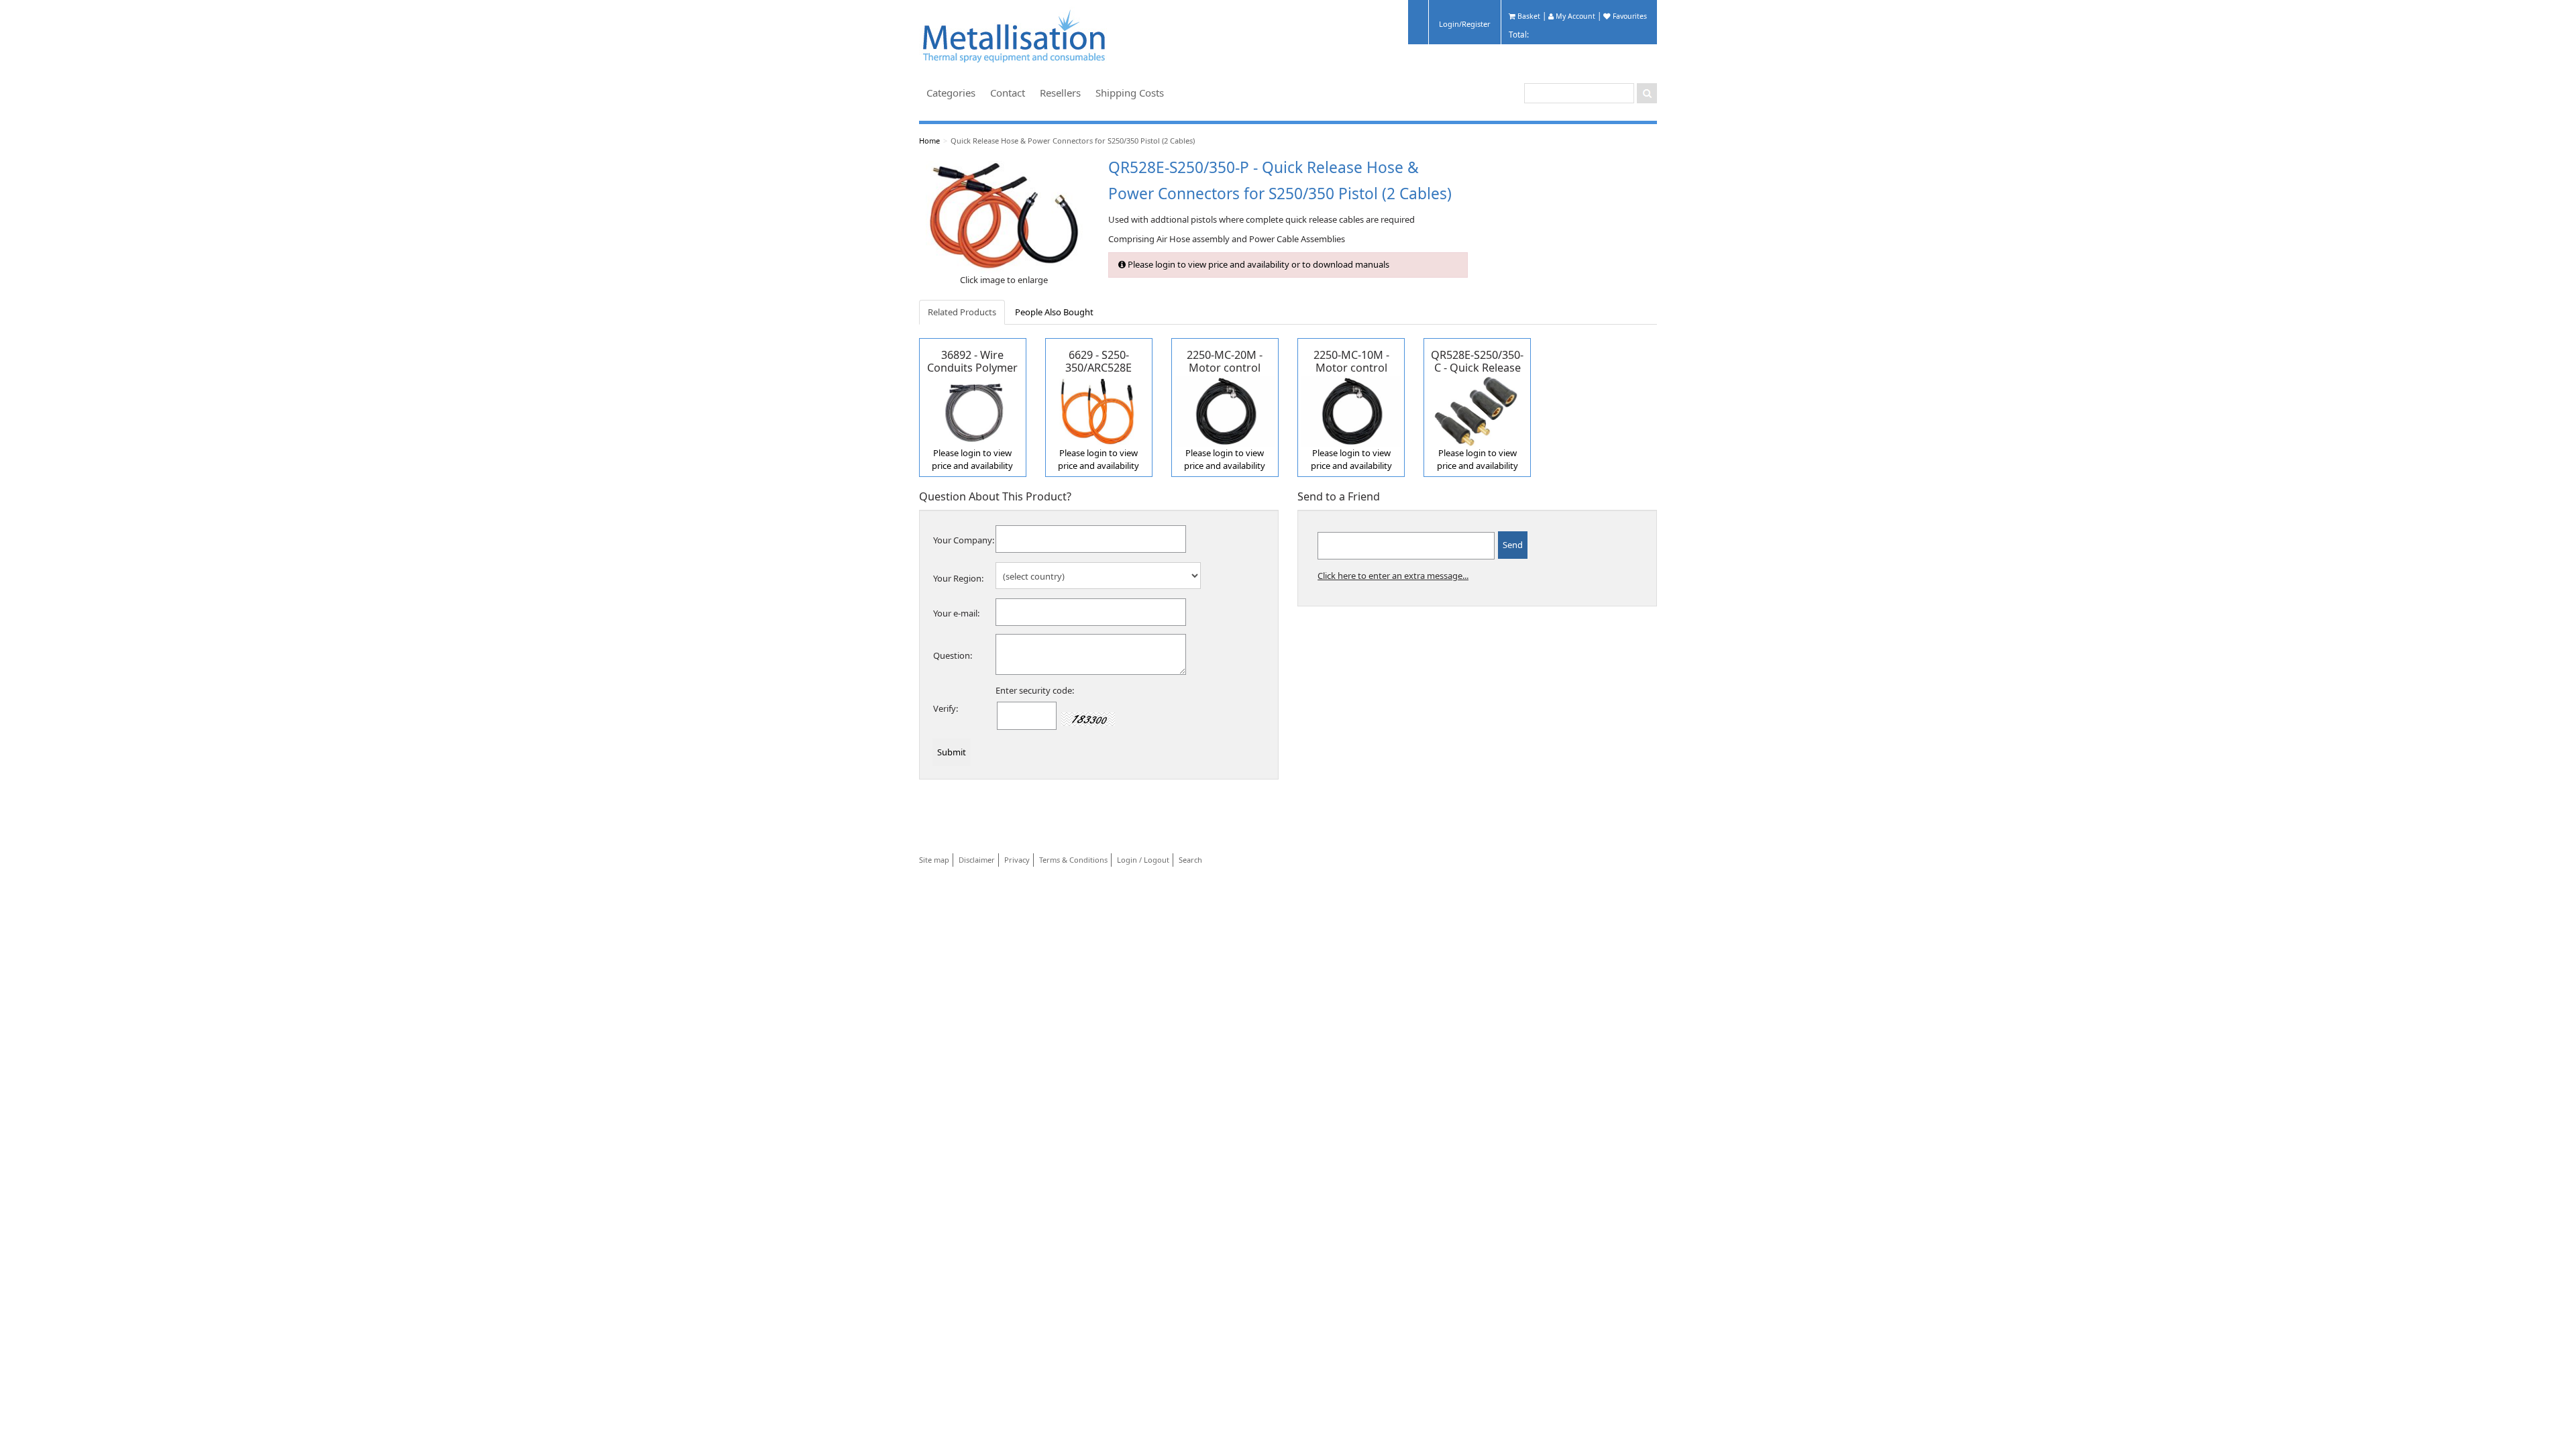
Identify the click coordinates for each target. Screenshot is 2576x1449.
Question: (953, 655)
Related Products (962, 312)
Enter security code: (1035, 690)
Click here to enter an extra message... (1393, 576)
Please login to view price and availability (972, 460)
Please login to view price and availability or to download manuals (1257, 264)
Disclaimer (977, 860)
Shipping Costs (1130, 93)
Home (929, 141)
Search (1190, 860)
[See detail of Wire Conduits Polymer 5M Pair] (973, 410)
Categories (951, 93)
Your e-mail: (956, 613)
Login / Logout (1143, 860)
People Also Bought (1054, 312)
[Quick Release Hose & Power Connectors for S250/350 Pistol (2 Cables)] (1004, 216)
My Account (1574, 16)
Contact (1008, 93)
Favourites (1629, 16)
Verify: (946, 708)
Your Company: (964, 540)
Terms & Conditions (1073, 860)
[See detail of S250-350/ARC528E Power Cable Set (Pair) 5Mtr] (1099, 410)
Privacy (1017, 860)
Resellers (1060, 93)
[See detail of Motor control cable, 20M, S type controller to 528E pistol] (1225, 410)
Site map (934, 860)
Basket (1528, 16)
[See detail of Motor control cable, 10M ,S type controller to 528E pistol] (1351, 410)
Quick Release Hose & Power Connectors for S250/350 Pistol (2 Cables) (1073, 141)
